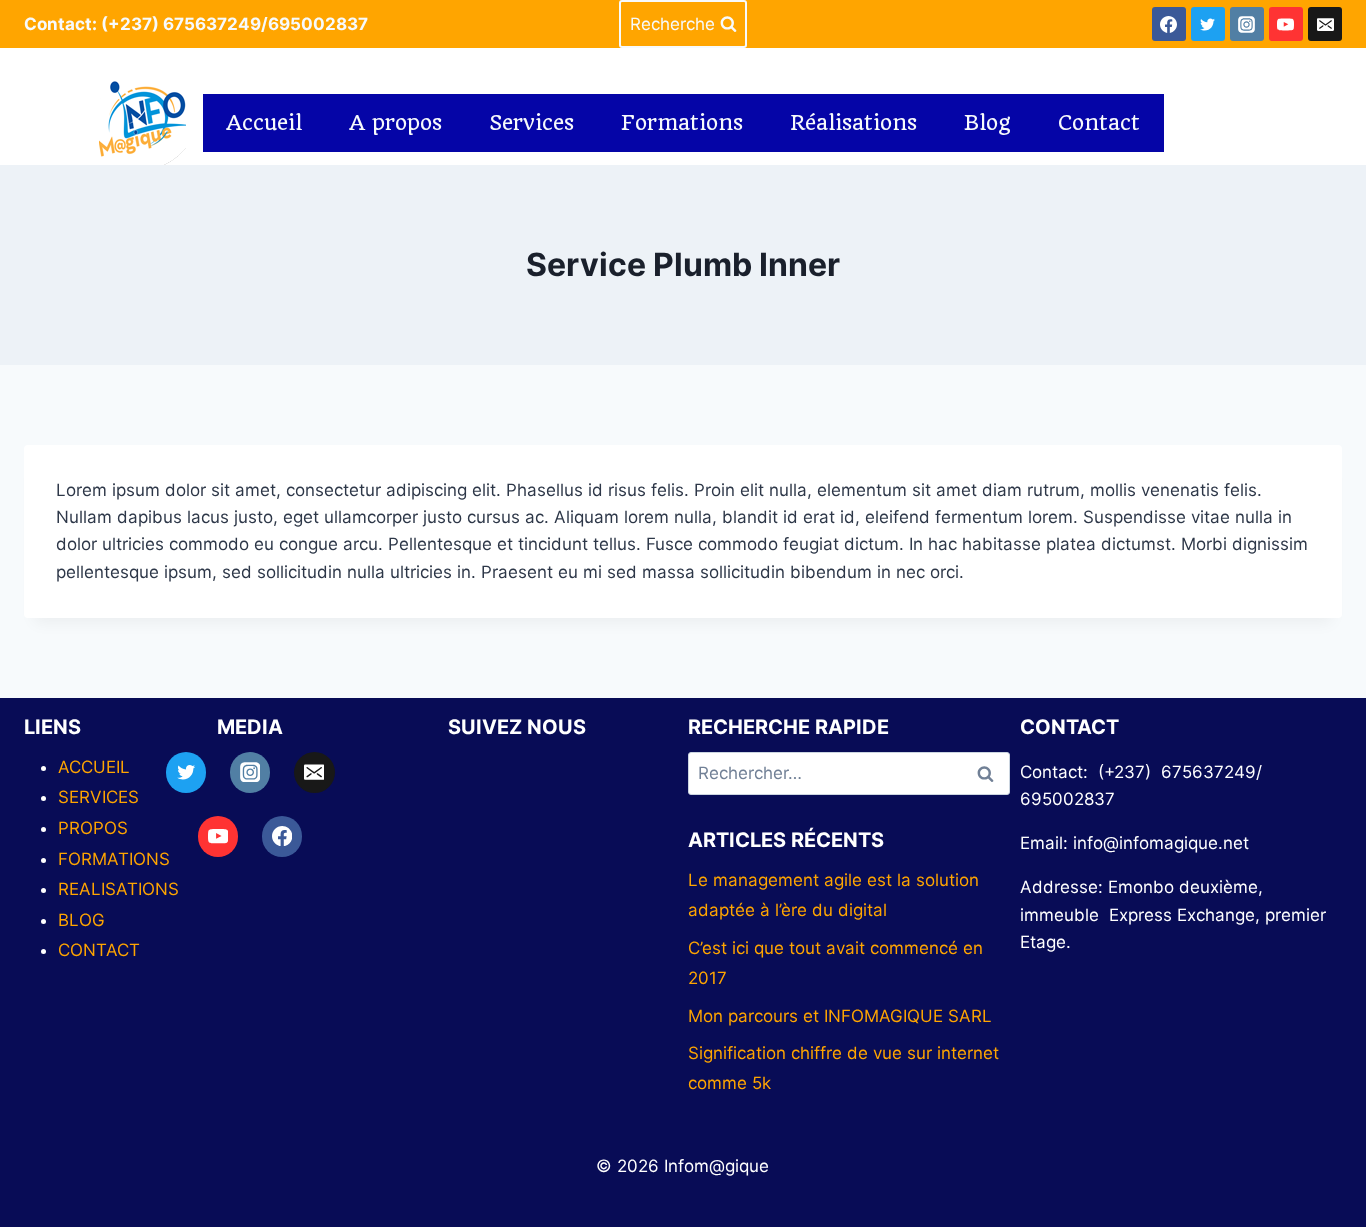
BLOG (81, 920)
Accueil (264, 122)
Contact (1099, 122)
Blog (987, 122)
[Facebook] (1169, 24)
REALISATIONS (118, 889)
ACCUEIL (94, 767)
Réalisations (853, 122)
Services (531, 122)
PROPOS (93, 828)
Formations (682, 122)
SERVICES (98, 797)
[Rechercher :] (849, 773)
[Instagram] (1247, 24)
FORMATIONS (114, 859)
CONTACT (99, 950)
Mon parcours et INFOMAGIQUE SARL (840, 1016)
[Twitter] (1208, 24)
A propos (395, 122)
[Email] (1325, 24)
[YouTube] (1286, 24)
